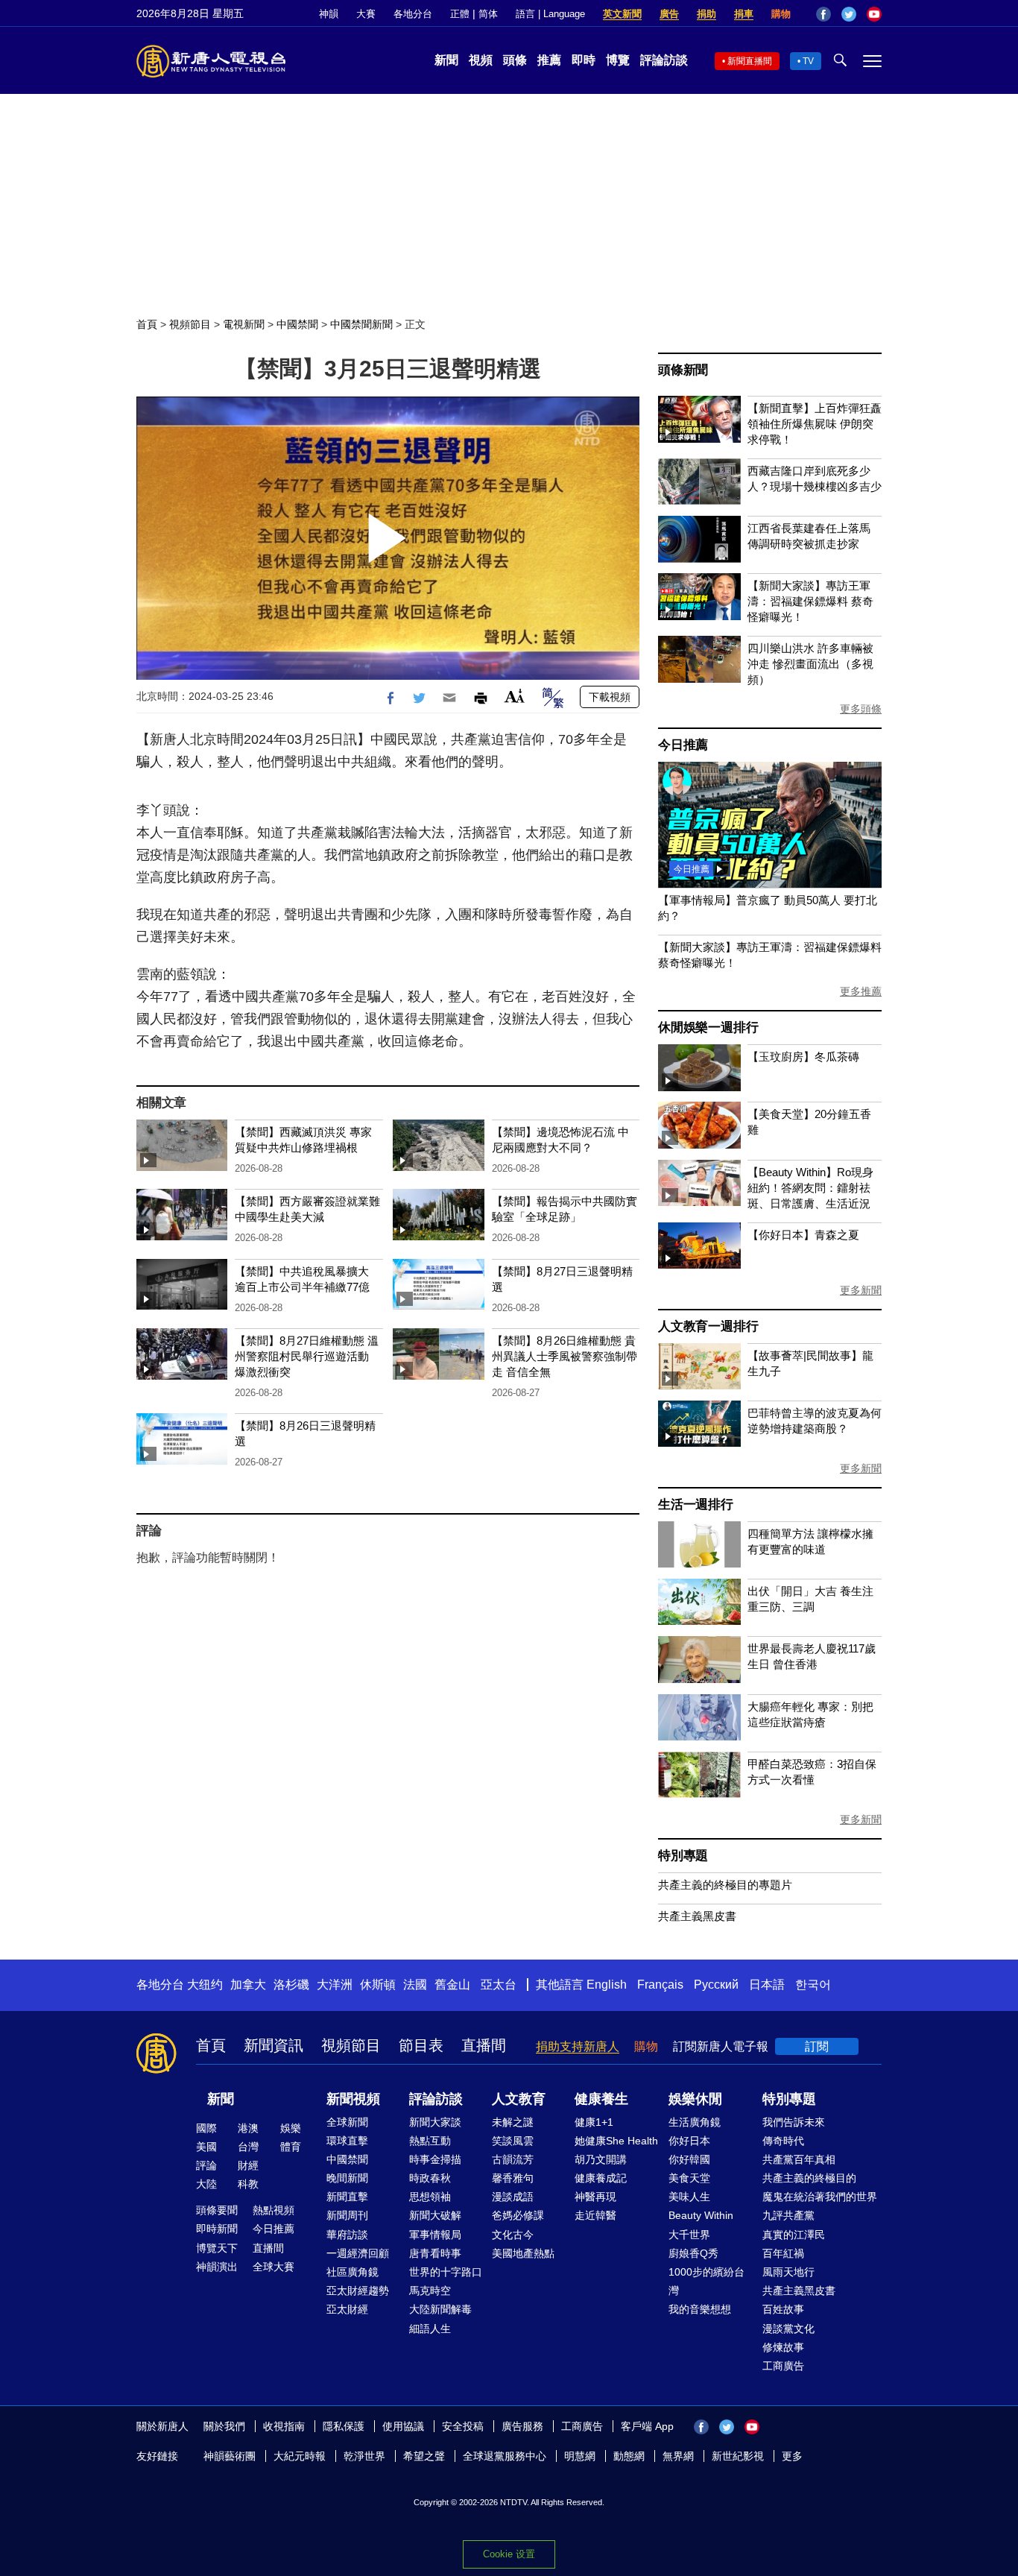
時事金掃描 (435, 2159)
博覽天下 (217, 2248)
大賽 (366, 14)
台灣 (248, 2147)
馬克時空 (430, 2291)
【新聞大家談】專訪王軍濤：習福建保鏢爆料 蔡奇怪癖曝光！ (810, 601)
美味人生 (689, 2197)
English (607, 1985)
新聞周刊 (347, 2215)
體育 (291, 2147)
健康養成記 (601, 2178)
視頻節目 (190, 324)
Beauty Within (701, 2215)
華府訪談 (347, 2235)
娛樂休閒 (695, 2099)
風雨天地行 (788, 2272)
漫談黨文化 (788, 2329)
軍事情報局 (435, 2235)
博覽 (618, 60)
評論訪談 (664, 60)
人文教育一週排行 (708, 1326)
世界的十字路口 (446, 2272)
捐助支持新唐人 (578, 2046)
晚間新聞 (347, 2178)
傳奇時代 (783, 2141)
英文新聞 (622, 14)
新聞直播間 (750, 61)
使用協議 (403, 2426)
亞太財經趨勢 (358, 2291)
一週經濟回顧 (358, 2253)
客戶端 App (647, 2426)
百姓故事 (783, 2309)
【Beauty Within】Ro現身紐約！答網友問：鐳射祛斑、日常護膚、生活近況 (810, 1188)
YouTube (874, 14)
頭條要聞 (217, 2210)
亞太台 (499, 1985)
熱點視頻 (274, 2210)
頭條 (515, 60)
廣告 (669, 14)
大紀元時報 (300, 2456)
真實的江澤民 (794, 2235)
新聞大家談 (435, 2122)
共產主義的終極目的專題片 (725, 1885)
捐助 (706, 14)
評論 (206, 2165)
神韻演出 (217, 2267)
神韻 (329, 14)
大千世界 (689, 2235)
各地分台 (413, 14)
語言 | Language (550, 14)
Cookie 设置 (509, 2554)
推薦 (549, 60)
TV (808, 61)
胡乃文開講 (601, 2159)
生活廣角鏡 (695, 2122)
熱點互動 (430, 2141)
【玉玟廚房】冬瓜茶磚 (803, 1057)
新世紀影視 (738, 2456)
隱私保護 (344, 2426)
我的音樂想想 (700, 2309)
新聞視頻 (353, 2099)
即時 (584, 60)
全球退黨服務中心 (505, 2456)
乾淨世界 (364, 2456)
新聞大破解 (435, 2215)
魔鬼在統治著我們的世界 (820, 2197)
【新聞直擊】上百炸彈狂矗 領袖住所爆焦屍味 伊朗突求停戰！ (815, 424)
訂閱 (817, 2046)
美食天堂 (689, 2178)
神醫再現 (595, 2197)
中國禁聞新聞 (361, 324)
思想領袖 (430, 2197)
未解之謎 (513, 2122)
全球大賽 (274, 2267)
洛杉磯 (291, 1985)
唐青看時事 (435, 2253)
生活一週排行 (696, 1505)
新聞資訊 (274, 2045)
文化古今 (513, 2235)
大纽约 (205, 1985)
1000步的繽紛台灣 (706, 2281)
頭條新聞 (683, 370)
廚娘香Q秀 (693, 2253)
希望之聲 (424, 2456)
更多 (792, 2456)
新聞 (446, 60)
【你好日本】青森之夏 (803, 1235)
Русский (716, 1985)
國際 (206, 2128)
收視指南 (284, 2426)
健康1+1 (594, 2122)
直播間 (484, 2045)
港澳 (248, 2128)
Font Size (515, 696)
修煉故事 (783, 2347)
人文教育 (519, 2099)
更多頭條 (861, 709)
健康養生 (601, 2099)
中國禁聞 (297, 324)
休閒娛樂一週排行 (708, 1027)
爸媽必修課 (518, 2215)
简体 (488, 14)
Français (660, 1985)
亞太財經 (347, 2309)
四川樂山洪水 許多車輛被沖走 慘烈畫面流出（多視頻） (810, 664)
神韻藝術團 (230, 2456)
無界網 (678, 2456)
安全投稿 (463, 2426)
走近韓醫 (595, 2215)
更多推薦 (861, 991)
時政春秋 (430, 2178)
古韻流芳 (513, 2159)
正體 (460, 14)
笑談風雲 (513, 2141)
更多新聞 (861, 1290)
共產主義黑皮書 (697, 1916)
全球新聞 (347, 2122)
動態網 (629, 2456)
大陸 (206, 2184)
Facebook (823, 14)
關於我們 (224, 2426)
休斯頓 (378, 1985)
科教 (248, 2184)
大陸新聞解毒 (440, 2309)
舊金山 (452, 1985)
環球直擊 (347, 2141)
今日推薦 (683, 745)
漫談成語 (513, 2197)
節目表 (421, 2045)
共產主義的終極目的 (809, 2178)
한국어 (813, 1985)
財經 (248, 2165)
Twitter (849, 14)
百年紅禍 (783, 2253)
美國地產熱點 (523, 2253)
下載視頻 (610, 697)
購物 (781, 14)
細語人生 (430, 2329)
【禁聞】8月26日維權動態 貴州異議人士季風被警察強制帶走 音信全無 (565, 1356)
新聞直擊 (347, 2197)
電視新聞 (244, 324)
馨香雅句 (513, 2178)
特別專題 (683, 1856)
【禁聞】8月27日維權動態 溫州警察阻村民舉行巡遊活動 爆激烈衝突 (307, 1356)
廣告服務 (522, 2426)
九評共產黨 (788, 2215)
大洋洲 (335, 1985)
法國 (415, 1985)
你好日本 (689, 2141)
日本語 (767, 1985)
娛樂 (291, 2128)
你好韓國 (689, 2159)
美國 (206, 2147)
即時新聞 (217, 2229)
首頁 (147, 324)
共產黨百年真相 (799, 2159)
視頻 (481, 60)
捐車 (744, 14)
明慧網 (580, 2456)
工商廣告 (783, 2366)
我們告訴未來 (794, 2122)
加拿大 (248, 1985)
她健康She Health (616, 2141)
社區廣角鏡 (352, 2272)
